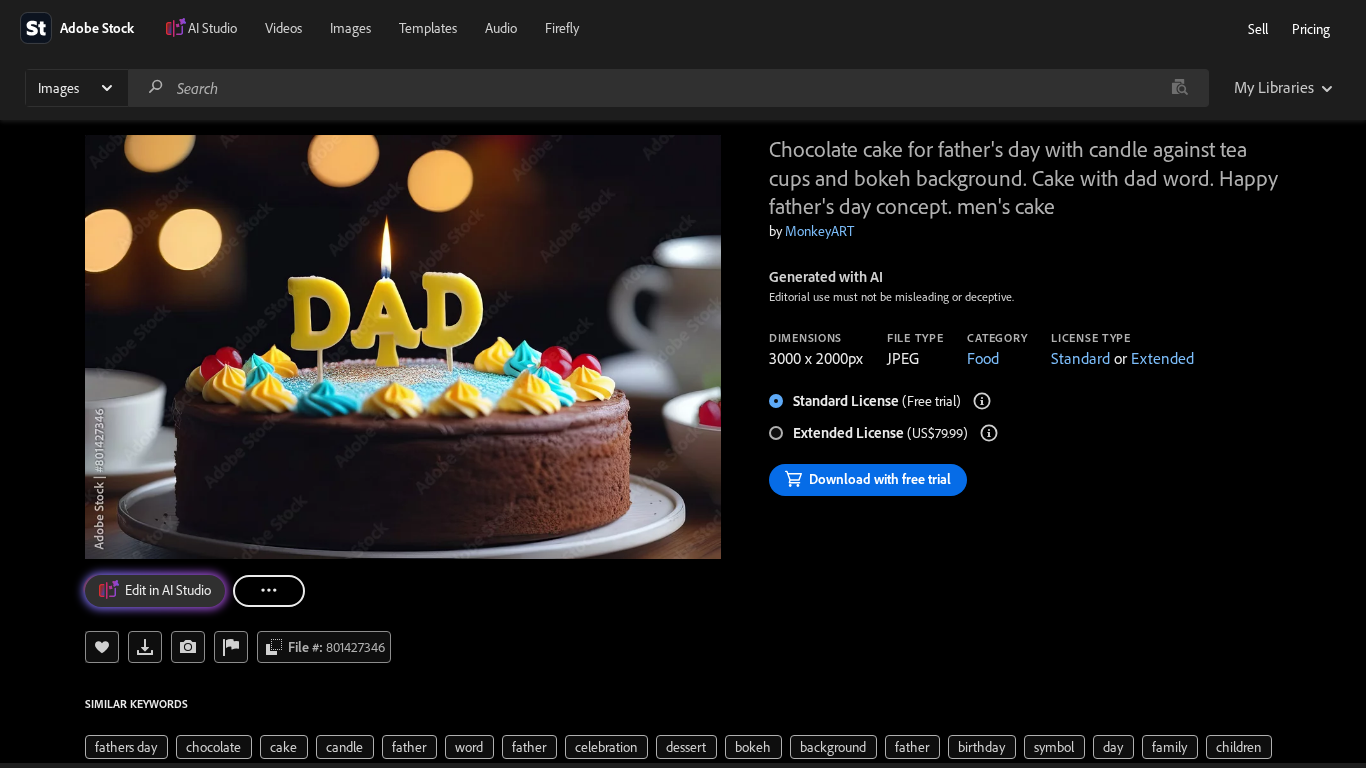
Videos (283, 28)
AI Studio (212, 28)
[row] (126, 747)
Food (983, 358)
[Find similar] (1179, 88)
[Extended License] (989, 433)
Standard (1080, 358)
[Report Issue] (231, 647)
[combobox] (668, 88)
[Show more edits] (269, 591)
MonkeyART (819, 231)
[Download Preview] (145, 647)
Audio (501, 28)
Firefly (562, 28)
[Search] (156, 87)
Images (350, 28)
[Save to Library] (102, 647)
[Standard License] (982, 401)
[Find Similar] (188, 647)
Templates (428, 28)
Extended (1162, 358)
